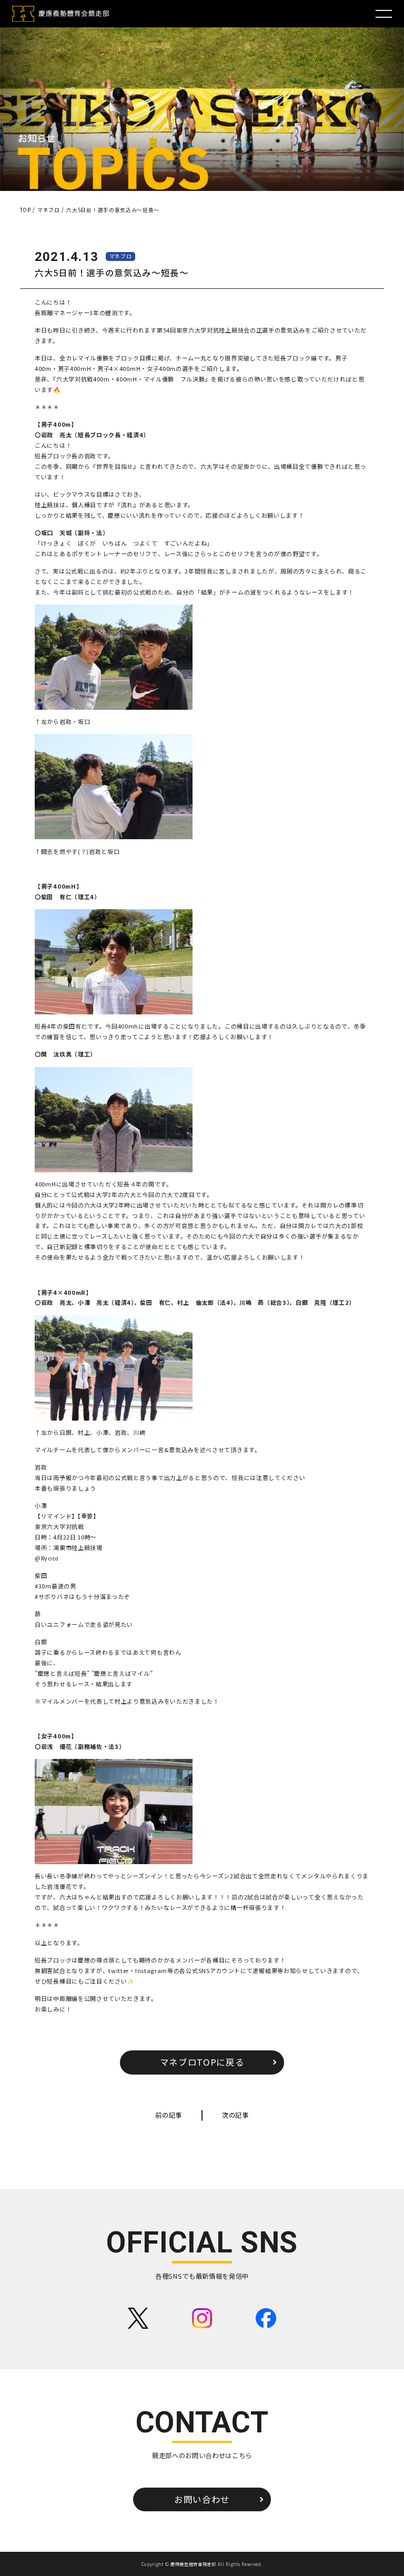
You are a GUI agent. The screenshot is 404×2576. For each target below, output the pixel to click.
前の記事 (169, 2115)
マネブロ (121, 256)
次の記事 (235, 2115)
